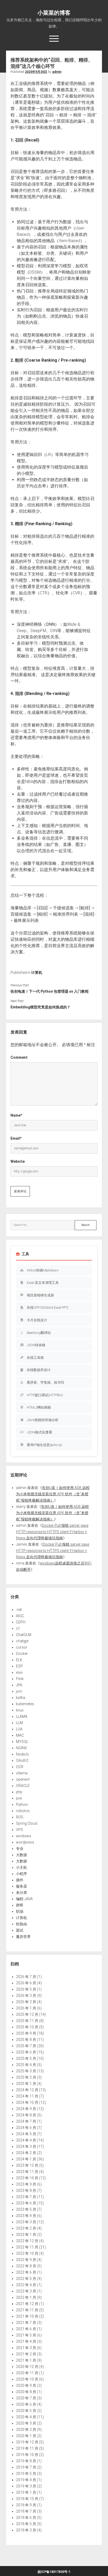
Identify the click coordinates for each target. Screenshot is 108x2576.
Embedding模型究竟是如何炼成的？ (40, 1007)
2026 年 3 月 (26, 1996)
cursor (22, 1647)
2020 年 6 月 (26, 2404)
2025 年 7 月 (26, 2046)
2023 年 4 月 (26, 2216)
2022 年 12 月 (27, 2241)
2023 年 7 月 (26, 2197)
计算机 (37, 972)
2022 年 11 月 (27, 2247)
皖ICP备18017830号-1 (54, 2572)
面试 (20, 1930)
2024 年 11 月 (27, 2096)
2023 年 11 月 (27, 2172)
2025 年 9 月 (26, 2033)
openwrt (23, 1779)
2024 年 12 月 (27, 2090)
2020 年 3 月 (26, 2423)
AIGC (20, 1616)
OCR (20, 1767)
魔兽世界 (23, 1937)
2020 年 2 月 (26, 2430)
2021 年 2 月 (26, 2354)
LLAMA (22, 1716)
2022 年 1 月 (26, 2297)
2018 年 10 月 (27, 2499)
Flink (20, 1679)
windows (24, 1836)
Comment (19, 1057)
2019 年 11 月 (27, 2448)
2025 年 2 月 (26, 2077)
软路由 (21, 1924)
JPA (19, 1685)
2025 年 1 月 (26, 2084)
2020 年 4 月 (26, 2417)
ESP (19, 1666)
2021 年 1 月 (26, 2360)
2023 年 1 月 (26, 2235)
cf (18, 1628)
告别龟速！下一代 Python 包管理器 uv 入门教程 (50, 991)
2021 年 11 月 (27, 2310)
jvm (19, 1691)
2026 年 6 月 (26, 1983)
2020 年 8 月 (26, 2392)
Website (18, 1161)
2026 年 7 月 (26, 1977)
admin (57, 72)
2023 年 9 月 (26, 2184)
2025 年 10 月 (27, 2027)
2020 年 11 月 (27, 2373)
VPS (20, 1830)
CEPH (21, 1622)
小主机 (21, 1867)
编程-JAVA (24, 1899)
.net (19, 1610)
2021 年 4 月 (26, 2341)
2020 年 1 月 (26, 2436)
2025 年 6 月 (26, 2052)
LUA (19, 1729)
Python (22, 1805)
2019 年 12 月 (27, 2442)
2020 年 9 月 (26, 2385)
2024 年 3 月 (26, 2146)
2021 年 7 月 (26, 2323)
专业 (20, 1849)
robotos (23, 1811)
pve (19, 1798)
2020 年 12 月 (27, 2367)
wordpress (25, 1842)
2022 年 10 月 (27, 2253)
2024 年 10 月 (27, 2102)
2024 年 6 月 (26, 2128)
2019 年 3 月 (26, 2486)
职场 (20, 1911)
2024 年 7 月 (26, 2121)
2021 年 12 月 (27, 2304)
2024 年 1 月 (26, 2159)
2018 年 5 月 (26, 2524)
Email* (16, 1138)
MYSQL (22, 1742)
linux (20, 1710)
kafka (21, 1698)
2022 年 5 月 (26, 2279)
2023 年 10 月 (27, 2178)
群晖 (20, 1905)
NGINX (21, 1748)
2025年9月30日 (36, 72)
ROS (20, 1817)
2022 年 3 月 (26, 2291)
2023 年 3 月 (26, 2222)
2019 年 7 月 (26, 2467)
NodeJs (22, 1754)
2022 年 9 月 (26, 2260)
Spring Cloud (27, 1823)
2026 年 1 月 (26, 2008)
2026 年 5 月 (26, 1989)
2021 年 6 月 (26, 2329)
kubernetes (25, 1704)
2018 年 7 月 (26, 2511)
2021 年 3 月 (26, 2348)
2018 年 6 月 (26, 2518)
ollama (22, 1773)
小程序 (21, 1874)
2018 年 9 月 (26, 2505)
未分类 (21, 1893)
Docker (22, 1654)
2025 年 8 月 (26, 2040)
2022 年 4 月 (26, 2285)
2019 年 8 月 (26, 2461)
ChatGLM (24, 1635)
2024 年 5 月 (26, 2134)
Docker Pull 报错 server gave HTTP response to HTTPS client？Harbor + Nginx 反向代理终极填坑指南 (52, 1532)
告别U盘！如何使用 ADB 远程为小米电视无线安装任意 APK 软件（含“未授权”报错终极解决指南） (53, 1494)
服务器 (21, 1886)
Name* (16, 1115)
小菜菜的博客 (54, 13)
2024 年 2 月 (26, 2153)
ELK (19, 1660)
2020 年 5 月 (26, 2411)
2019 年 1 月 (26, 2492)
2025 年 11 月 (27, 2021)
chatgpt (22, 1641)
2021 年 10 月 (27, 2316)
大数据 (21, 1855)
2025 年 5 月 (26, 2058)
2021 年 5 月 (26, 2335)
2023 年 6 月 (26, 2203)
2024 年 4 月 (26, 2140)
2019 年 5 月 (26, 2474)
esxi (19, 1672)
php (19, 1792)
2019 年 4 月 (26, 2480)
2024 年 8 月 (26, 2115)
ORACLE (23, 1786)
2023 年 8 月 (26, 2191)
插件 (20, 1880)
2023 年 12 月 (27, 2165)
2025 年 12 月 (27, 2014)
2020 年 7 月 (26, 2398)
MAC (20, 1735)
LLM (19, 1723)
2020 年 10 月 (27, 2379)
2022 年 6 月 (26, 2272)
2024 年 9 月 (26, 2109)
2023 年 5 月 (26, 2209)
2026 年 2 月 (26, 2002)
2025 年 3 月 (26, 2071)
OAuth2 (22, 1760)
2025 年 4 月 (26, 2065)
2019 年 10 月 (27, 2455)
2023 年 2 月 (26, 2228)
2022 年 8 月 (26, 2266)
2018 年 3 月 (26, 2530)
